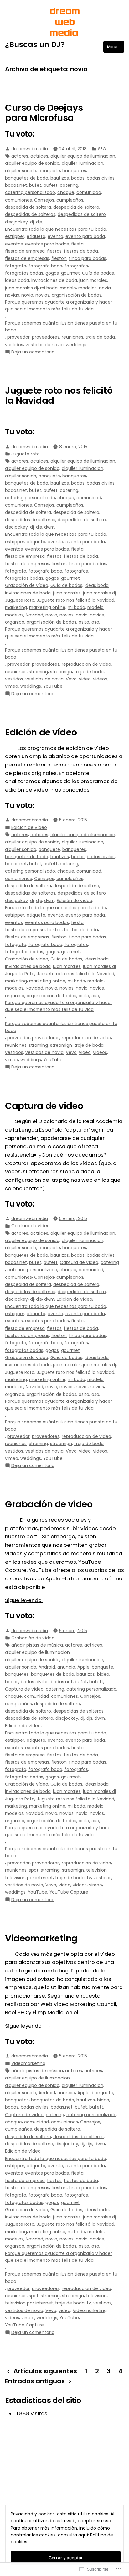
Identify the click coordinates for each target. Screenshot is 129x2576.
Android (47, 1667)
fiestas (54, 251)
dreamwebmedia (30, 149)
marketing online (47, 607)
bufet (35, 185)
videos (100, 679)
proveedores (46, 337)
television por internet (29, 1878)
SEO (102, 149)
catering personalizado (30, 192)
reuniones (72, 337)
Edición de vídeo (41, 732)
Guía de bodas (98, 273)
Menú (116, 47)
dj (32, 222)
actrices (39, 156)
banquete (49, 171)
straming (38, 672)
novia (105, 288)
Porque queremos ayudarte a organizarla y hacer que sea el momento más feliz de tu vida (59, 305)
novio (27, 295)
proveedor (18, 337)
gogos (52, 273)
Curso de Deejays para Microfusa (44, 113)
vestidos (14, 345)
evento (55, 236)
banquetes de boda (27, 178)
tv (89, 1878)
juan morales (93, 280)
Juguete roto (26, 454)
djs (39, 222)
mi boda (49, 288)
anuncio (66, 1667)
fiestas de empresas (27, 258)
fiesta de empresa (25, 251)
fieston (59, 258)
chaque (66, 192)
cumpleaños (70, 200)
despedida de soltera (28, 207)
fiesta (77, 244)
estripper (15, 236)
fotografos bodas (24, 273)
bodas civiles (101, 178)
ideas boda (17, 280)
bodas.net (16, 185)
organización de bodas (77, 295)
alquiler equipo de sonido (32, 163)
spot (34, 1870)
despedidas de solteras (30, 214)
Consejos (44, 200)
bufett (51, 185)
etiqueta (36, 236)
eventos (14, 244)
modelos (88, 288)
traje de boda (100, 337)
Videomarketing (41, 1938)
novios (42, 295)
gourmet (70, 273)
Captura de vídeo (44, 1106)
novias (12, 295)
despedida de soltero (76, 207)
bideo (103, 1674)
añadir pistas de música (37, 1645)
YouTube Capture (69, 1892)
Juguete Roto (20, 600)
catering (69, 185)
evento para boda (85, 236)
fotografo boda (45, 266)
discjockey (16, 222)
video (85, 679)
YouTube (53, 686)
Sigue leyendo (24, 1601)
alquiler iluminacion (83, 163)
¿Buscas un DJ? (35, 44)
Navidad (34, 615)
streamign (61, 672)
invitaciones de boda (54, 280)
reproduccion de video (86, 664)
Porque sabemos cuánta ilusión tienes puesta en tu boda (61, 326)
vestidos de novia (44, 345)
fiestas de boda (81, 251)
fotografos (76, 266)
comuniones (18, 200)
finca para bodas (88, 258)
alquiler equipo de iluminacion (83, 156)
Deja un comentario (33, 352)
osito (84, 622)
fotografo (16, 266)
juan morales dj (21, 288)
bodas (78, 178)
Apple (83, 1667)
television (96, 1870)
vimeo (12, 686)
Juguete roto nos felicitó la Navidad (59, 395)
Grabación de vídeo (27, 585)
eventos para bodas (47, 244)
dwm (49, 527)
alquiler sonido (21, 171)
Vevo (71, 679)
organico (15, 622)
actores (20, 156)
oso (95, 622)
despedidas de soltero (82, 214)
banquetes (74, 171)
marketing (16, 607)
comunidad (89, 192)
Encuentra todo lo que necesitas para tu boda (56, 229)
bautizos (60, 178)
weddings (76, 345)
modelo (68, 288)
